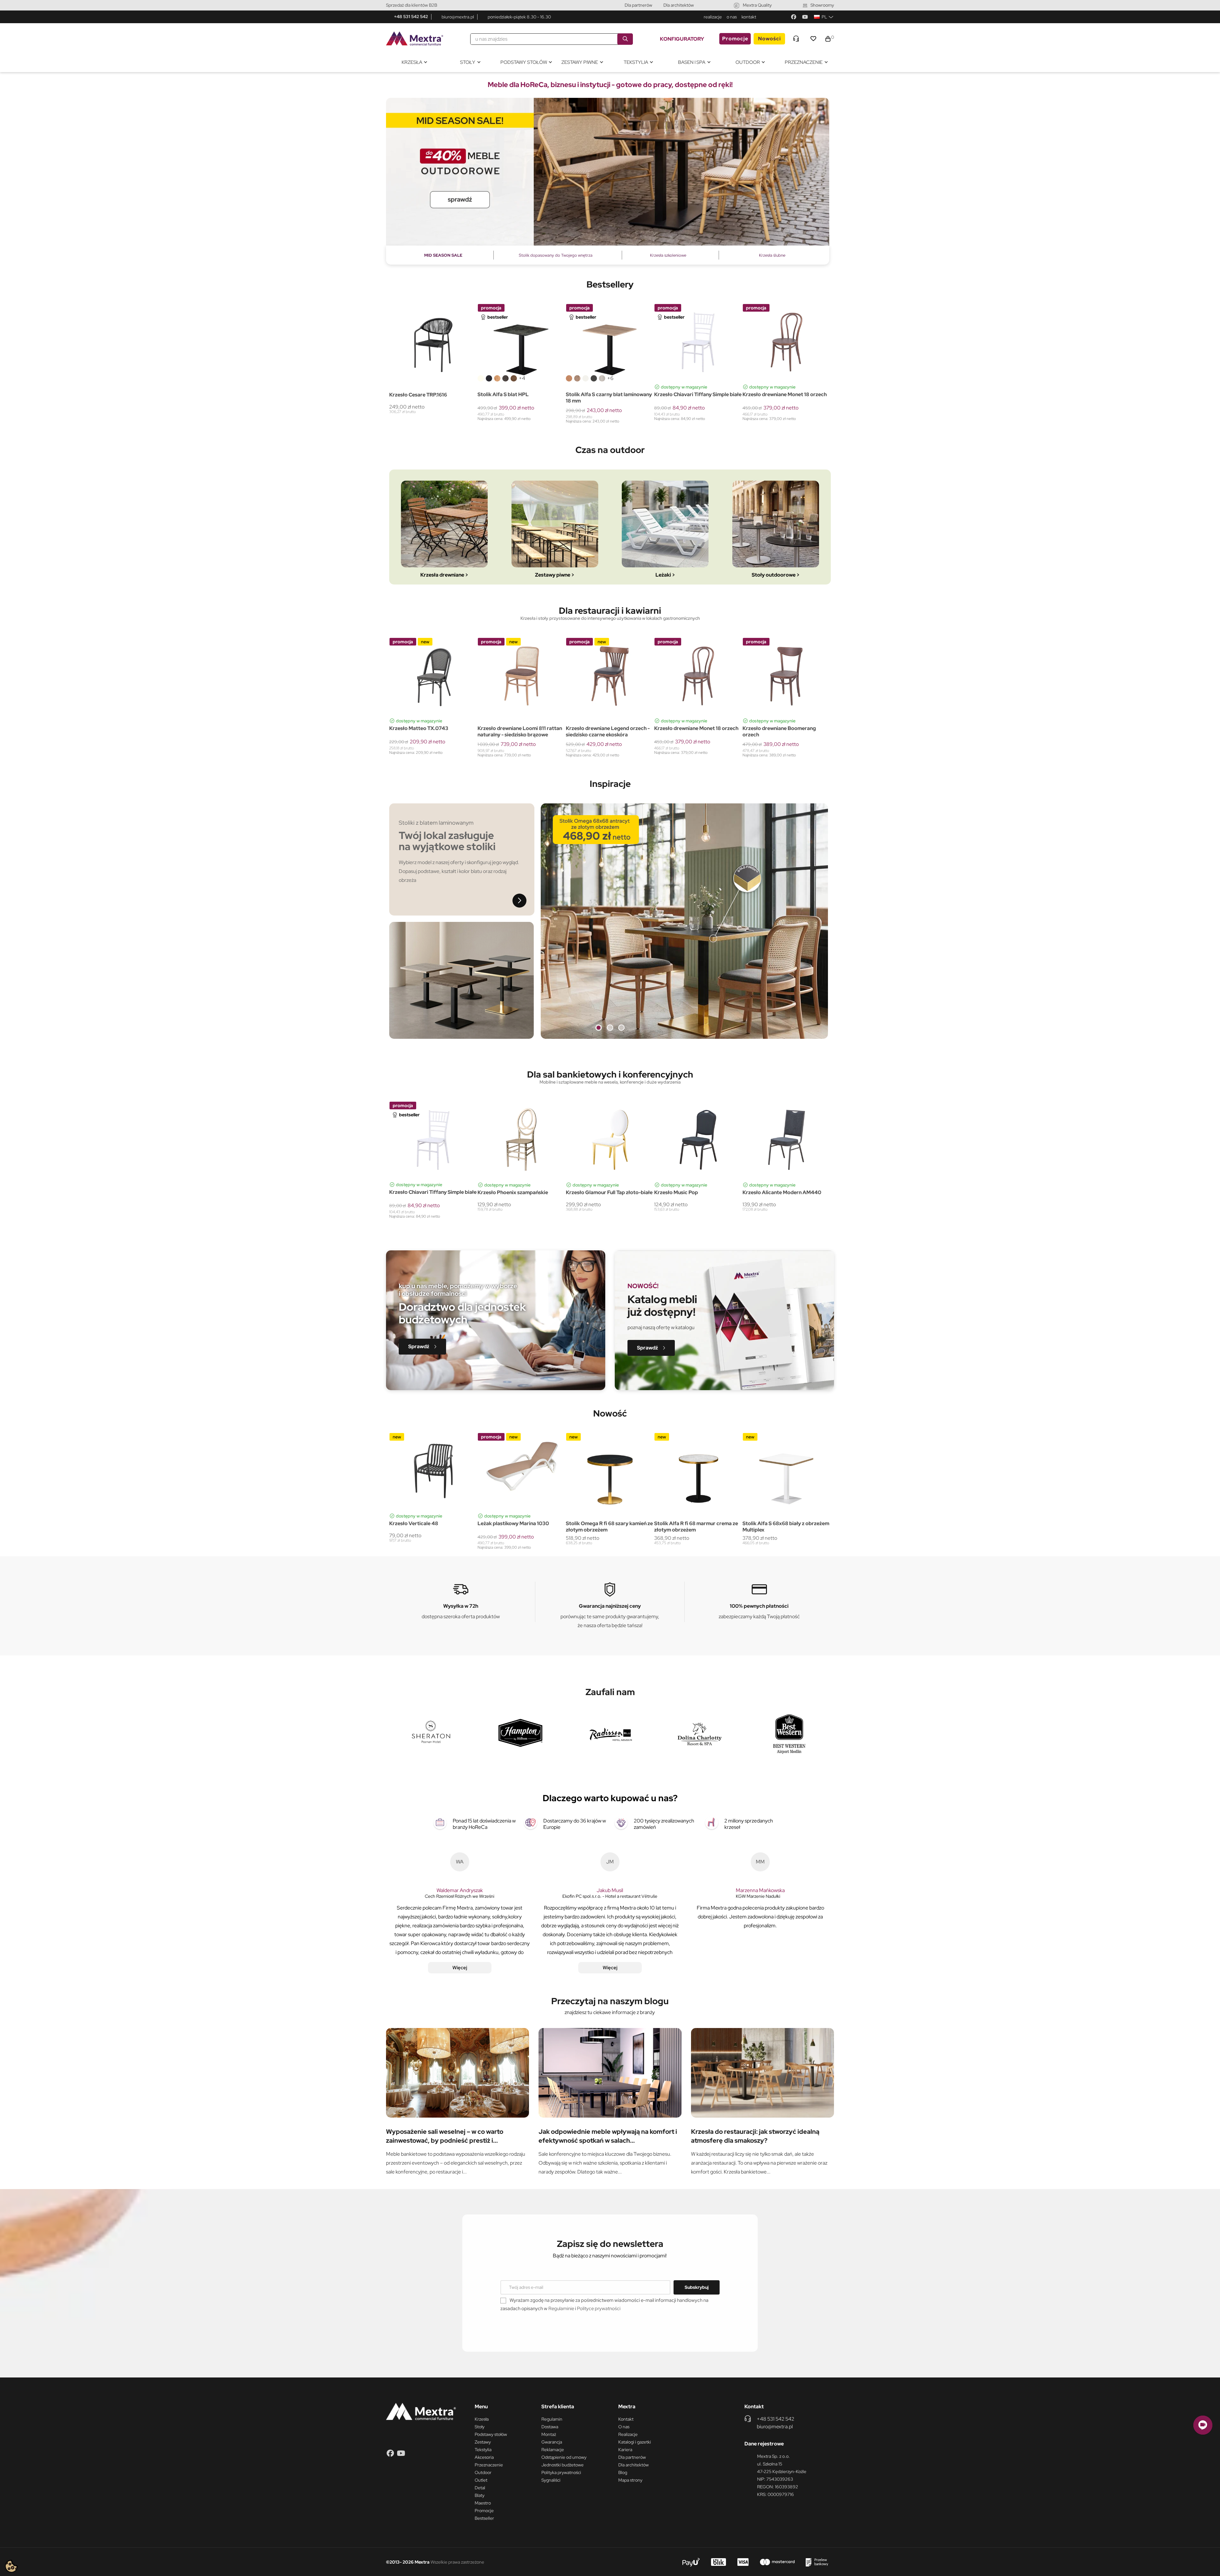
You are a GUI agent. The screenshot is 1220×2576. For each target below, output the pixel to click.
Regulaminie (561, 2309)
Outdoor (483, 2472)
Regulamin (552, 2419)
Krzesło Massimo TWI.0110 (597, 729)
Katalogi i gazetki (635, 2442)
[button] (422, 1347)
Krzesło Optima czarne (505, 1193)
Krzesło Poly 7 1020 (766, 1524)
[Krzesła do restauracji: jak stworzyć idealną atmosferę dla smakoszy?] (762, 2073)
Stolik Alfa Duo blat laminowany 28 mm (519, 732)
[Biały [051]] (392, 712)
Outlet (481, 2480)
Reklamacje (553, 2450)
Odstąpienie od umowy (564, 2457)
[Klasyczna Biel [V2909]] (481, 378)
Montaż (549, 2434)
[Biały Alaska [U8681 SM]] (586, 378)
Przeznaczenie (489, 2465)
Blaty (480, 2495)
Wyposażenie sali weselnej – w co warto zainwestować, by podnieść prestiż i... (445, 2136)
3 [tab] (621, 1028)
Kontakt (626, 2419)
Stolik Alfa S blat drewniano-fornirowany (423, 732)
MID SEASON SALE (443, 255)
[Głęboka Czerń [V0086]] (489, 378)
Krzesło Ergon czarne (591, 1193)
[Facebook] (794, 17)
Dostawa (550, 2427)
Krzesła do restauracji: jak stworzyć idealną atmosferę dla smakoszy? (755, 2136)
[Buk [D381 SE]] (569, 378)
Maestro (483, 2503)
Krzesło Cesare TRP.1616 (418, 395)
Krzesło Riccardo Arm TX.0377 (691, 729)
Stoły (480, 2427)
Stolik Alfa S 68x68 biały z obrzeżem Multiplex (609, 1527)
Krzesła (482, 2419)
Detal (480, 2488)
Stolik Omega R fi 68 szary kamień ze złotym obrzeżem (433, 1527)
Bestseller (484, 2518)
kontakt (749, 17)
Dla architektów (679, 5)
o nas (732, 17)
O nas (624, 2427)
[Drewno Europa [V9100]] (514, 378)
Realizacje (628, 2434)
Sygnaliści (551, 2480)
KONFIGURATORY (682, 39)
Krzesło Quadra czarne (417, 1193)
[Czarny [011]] (401, 712)
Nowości (769, 39)
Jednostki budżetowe (563, 2465)
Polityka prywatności (561, 2472)
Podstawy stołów (491, 2434)
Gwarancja (552, 2442)
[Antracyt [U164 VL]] (594, 378)
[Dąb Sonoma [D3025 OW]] (577, 378)
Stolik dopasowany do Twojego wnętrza (556, 255)
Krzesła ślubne (772, 255)
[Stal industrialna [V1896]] (505, 378)
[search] (625, 39)
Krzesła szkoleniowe (668, 255)
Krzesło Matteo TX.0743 (772, 728)
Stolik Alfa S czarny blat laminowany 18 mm (609, 398)
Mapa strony (630, 2480)
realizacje (713, 17)
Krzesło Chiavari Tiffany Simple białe (698, 395)
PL (824, 17)
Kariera (625, 2450)
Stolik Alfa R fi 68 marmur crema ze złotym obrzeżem (519, 1527)
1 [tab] (599, 1028)
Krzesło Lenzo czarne (680, 1193)
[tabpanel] (608, 172)
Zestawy (483, 2442)
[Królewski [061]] (425, 712)
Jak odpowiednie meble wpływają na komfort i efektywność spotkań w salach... (608, 2136)
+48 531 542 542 (411, 17)
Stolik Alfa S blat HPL (503, 395)
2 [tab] (610, 1028)
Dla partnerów (638, 5)
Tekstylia (483, 2450)
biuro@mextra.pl (458, 17)
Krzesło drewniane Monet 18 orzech (785, 395)
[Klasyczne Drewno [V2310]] (497, 378)
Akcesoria (484, 2457)
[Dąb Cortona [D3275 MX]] (602, 378)
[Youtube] (805, 17)
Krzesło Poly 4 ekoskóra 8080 (690, 1524)
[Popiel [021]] (409, 712)
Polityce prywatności (599, 2309)
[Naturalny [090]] (417, 712)
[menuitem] (414, 62)
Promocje (735, 39)
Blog (623, 2472)
